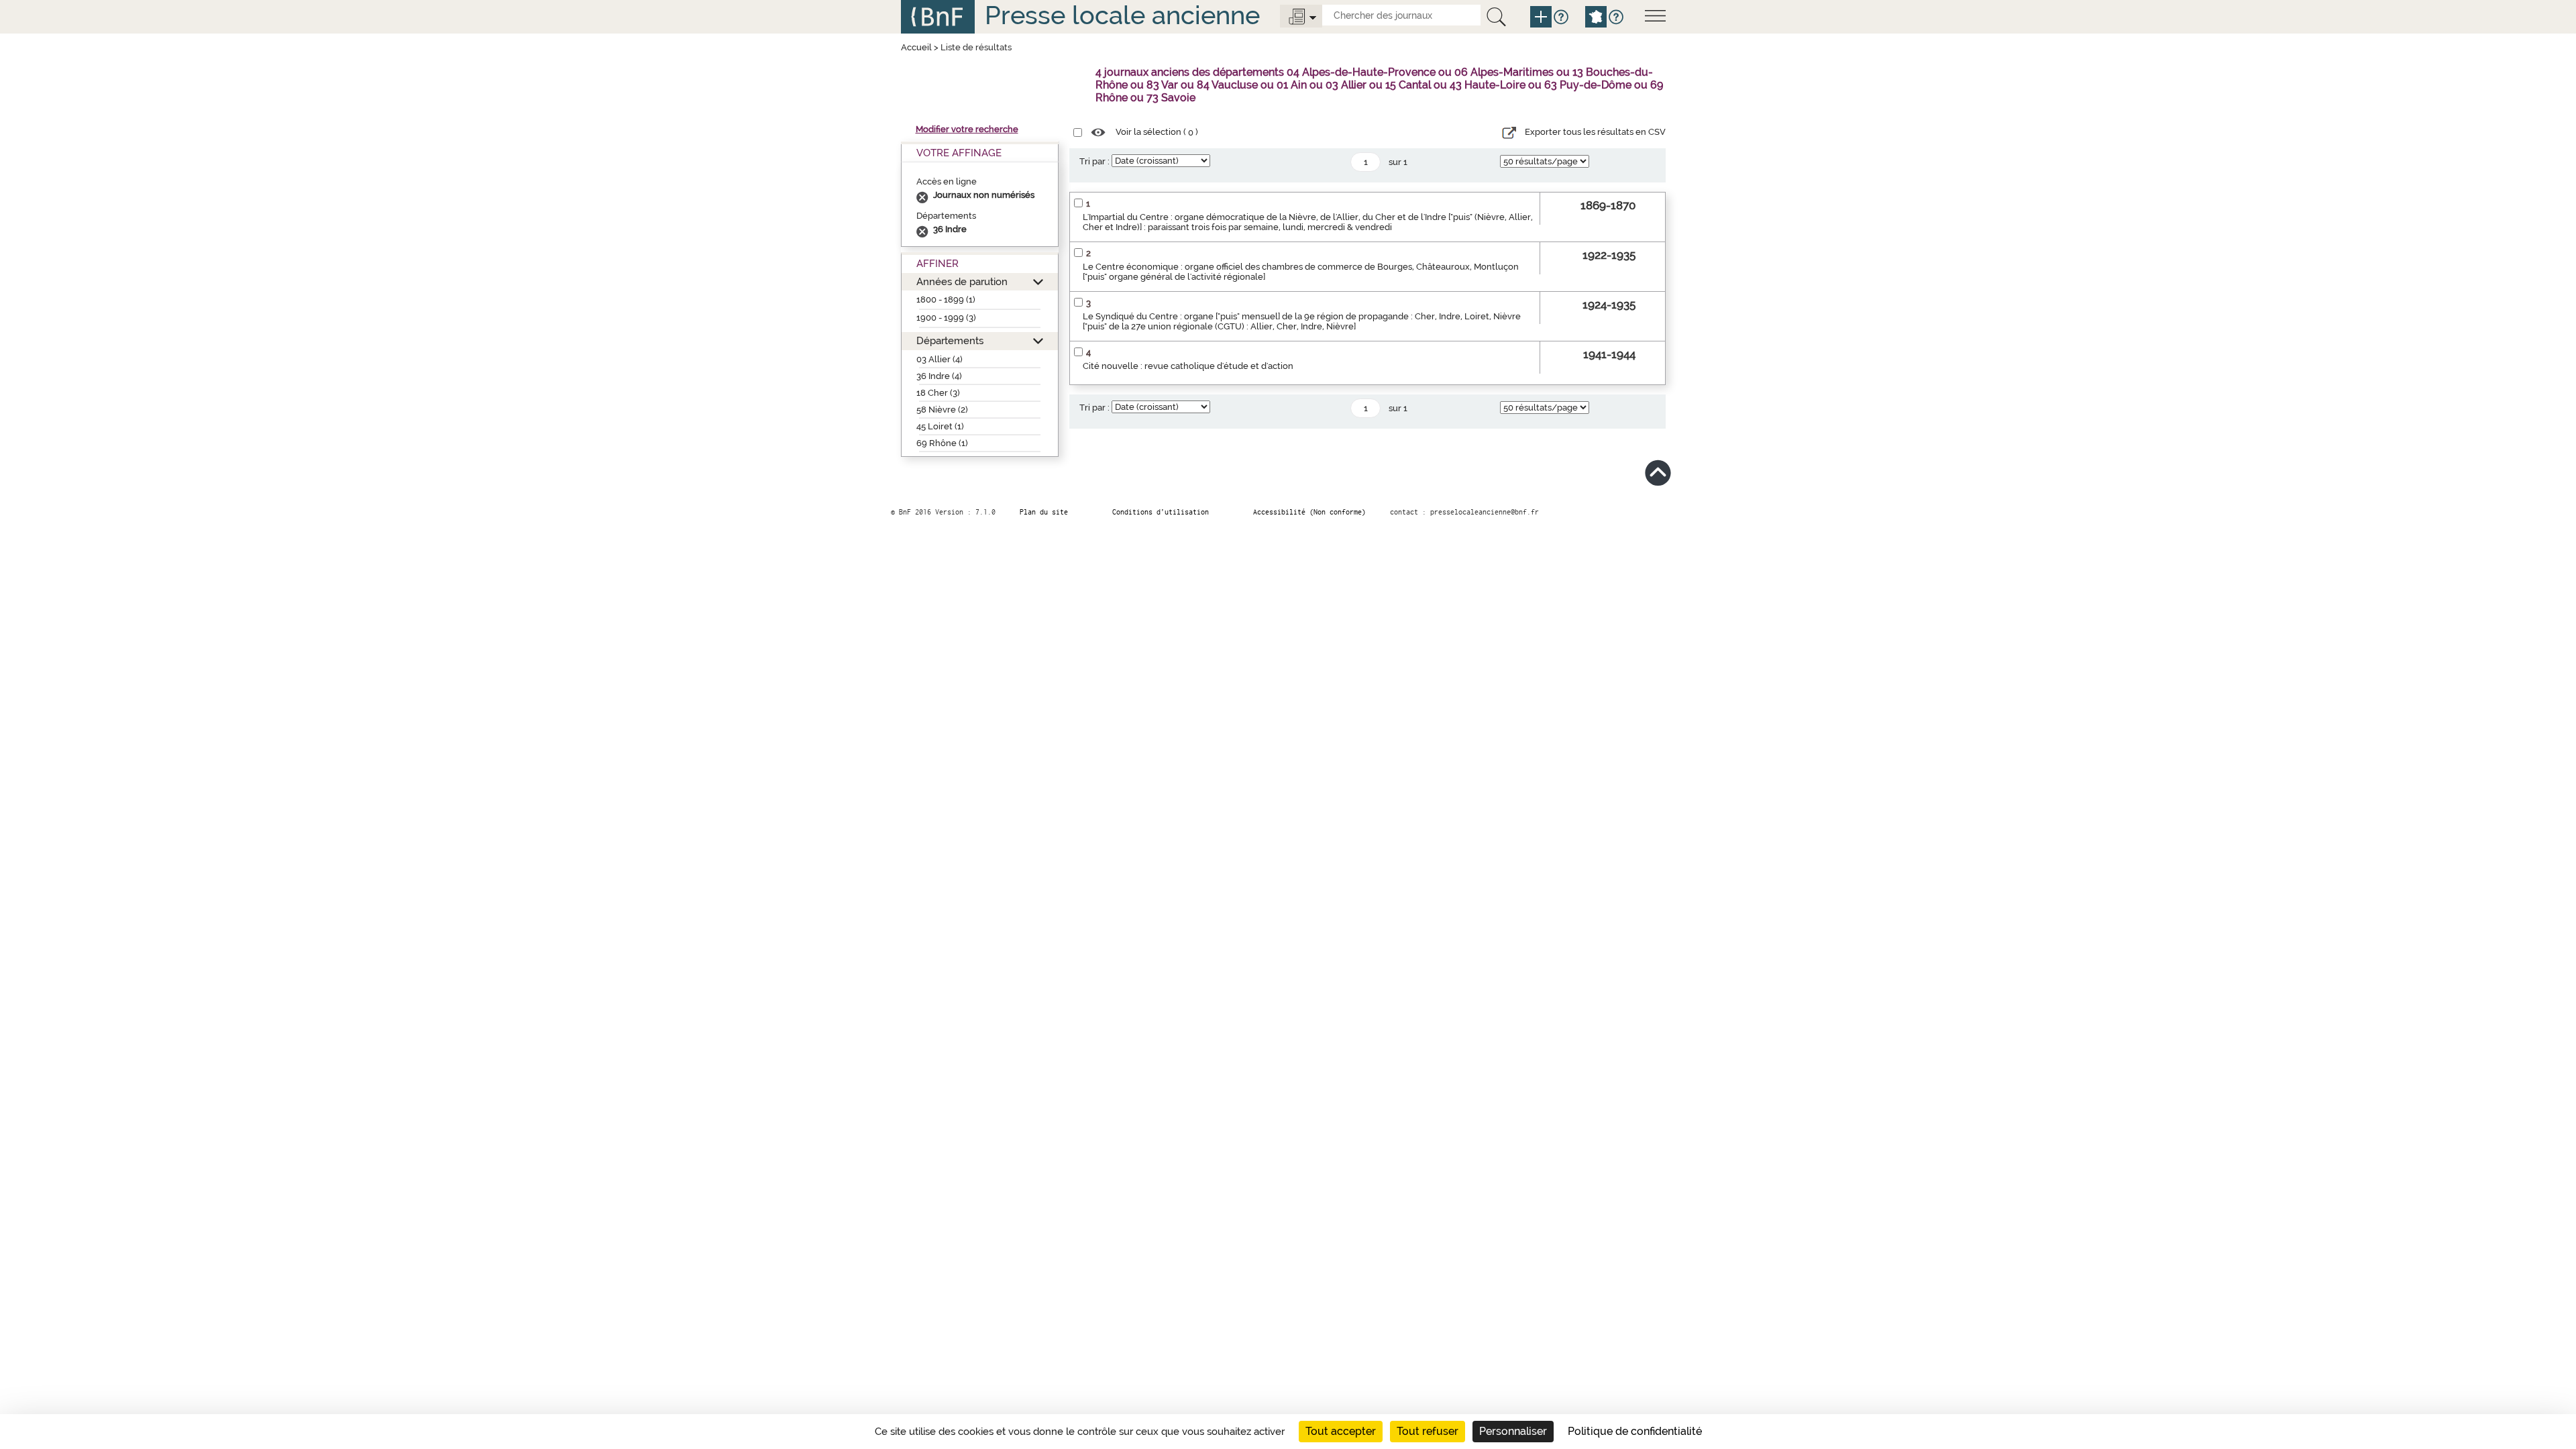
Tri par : (1094, 161)
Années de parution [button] (962, 281)
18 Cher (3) (938, 393)
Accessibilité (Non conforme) (1309, 512)
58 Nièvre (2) (942, 410)
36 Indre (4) (939, 376)
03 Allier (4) (940, 359)
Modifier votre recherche (967, 129)
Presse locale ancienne (1122, 15)
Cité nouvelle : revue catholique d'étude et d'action (1188, 366)
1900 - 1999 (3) (946, 318)
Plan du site (1044, 512)
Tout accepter (1341, 1431)
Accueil (916, 47)
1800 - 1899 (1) (946, 300)
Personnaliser (1513, 1431)
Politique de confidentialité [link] (1635, 1431)
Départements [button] (950, 340)
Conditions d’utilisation (1161, 512)
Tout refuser (1428, 1431)
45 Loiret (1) (940, 426)
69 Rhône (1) (942, 443)
